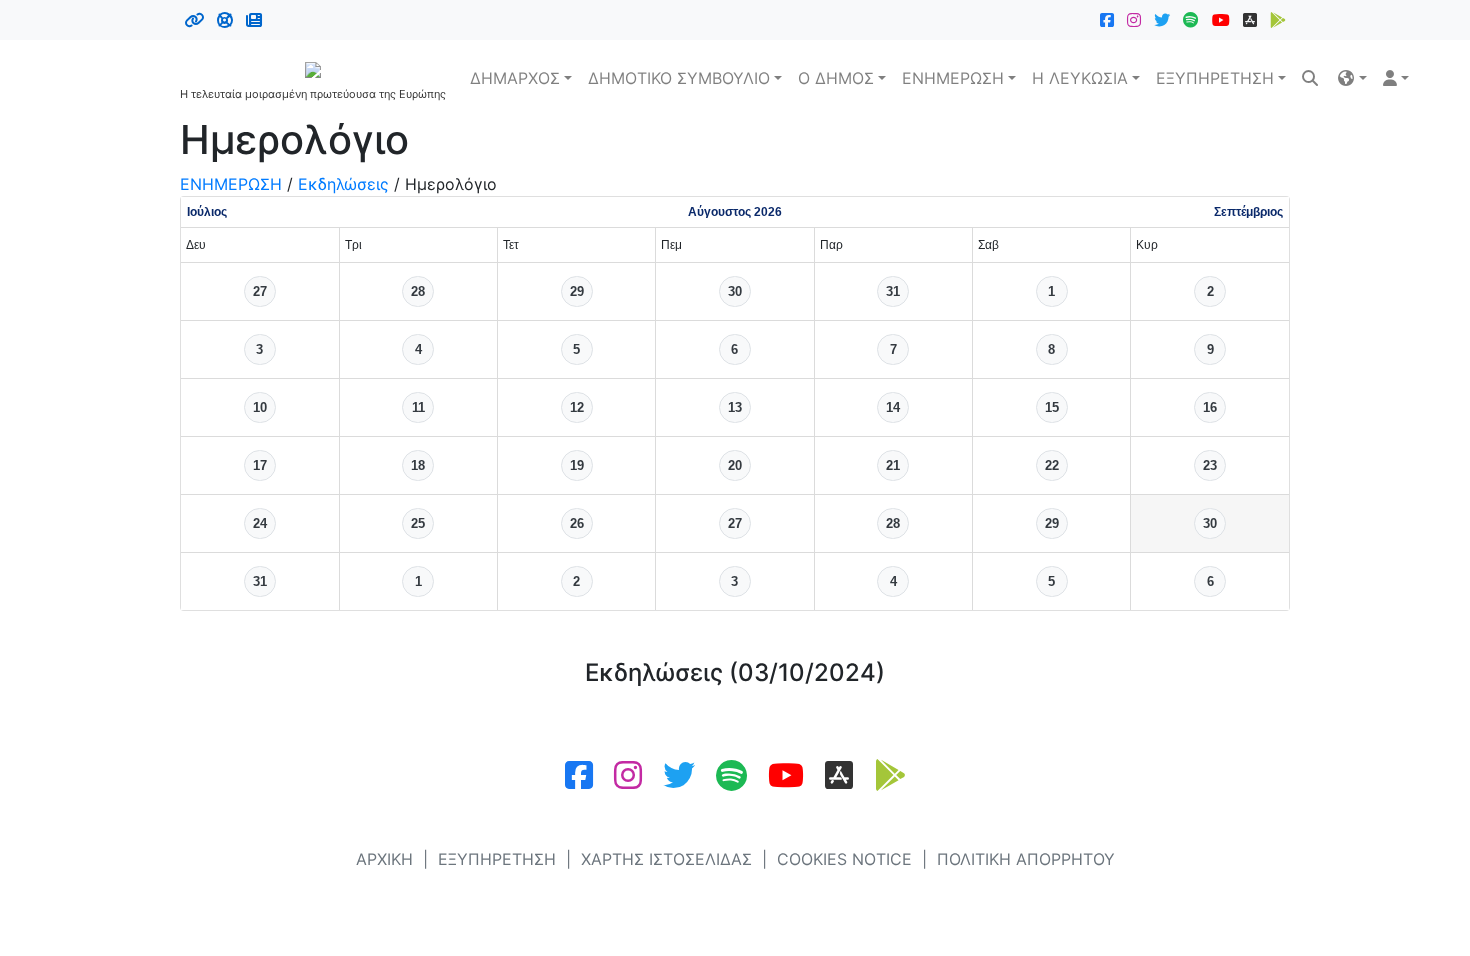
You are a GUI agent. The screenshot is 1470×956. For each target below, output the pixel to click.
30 (735, 291)
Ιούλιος (207, 212)
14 (893, 407)
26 (577, 523)
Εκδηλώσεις (343, 184)
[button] (1352, 78)
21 (893, 465)
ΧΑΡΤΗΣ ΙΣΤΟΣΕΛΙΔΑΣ (666, 859)
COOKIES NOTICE (844, 859)
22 (1052, 465)
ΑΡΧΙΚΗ (384, 859)
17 (260, 465)
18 (418, 465)
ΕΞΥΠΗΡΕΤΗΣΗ (1215, 78)
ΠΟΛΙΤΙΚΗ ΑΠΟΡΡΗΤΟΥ (1026, 859)
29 (577, 291)
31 (893, 291)
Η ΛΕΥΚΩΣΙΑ (1080, 78)
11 (418, 407)
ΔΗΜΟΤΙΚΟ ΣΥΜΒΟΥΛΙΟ (679, 78)
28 (418, 291)
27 (260, 291)
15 (1052, 407)
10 (260, 407)
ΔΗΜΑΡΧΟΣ (515, 78)
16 (1210, 407)
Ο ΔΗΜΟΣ (836, 78)
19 (577, 465)
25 (418, 523)
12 (577, 407)
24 (260, 523)
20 (735, 465)
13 (735, 407)
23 (1210, 465)
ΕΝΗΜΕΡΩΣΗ (953, 78)
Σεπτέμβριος (1248, 212)
